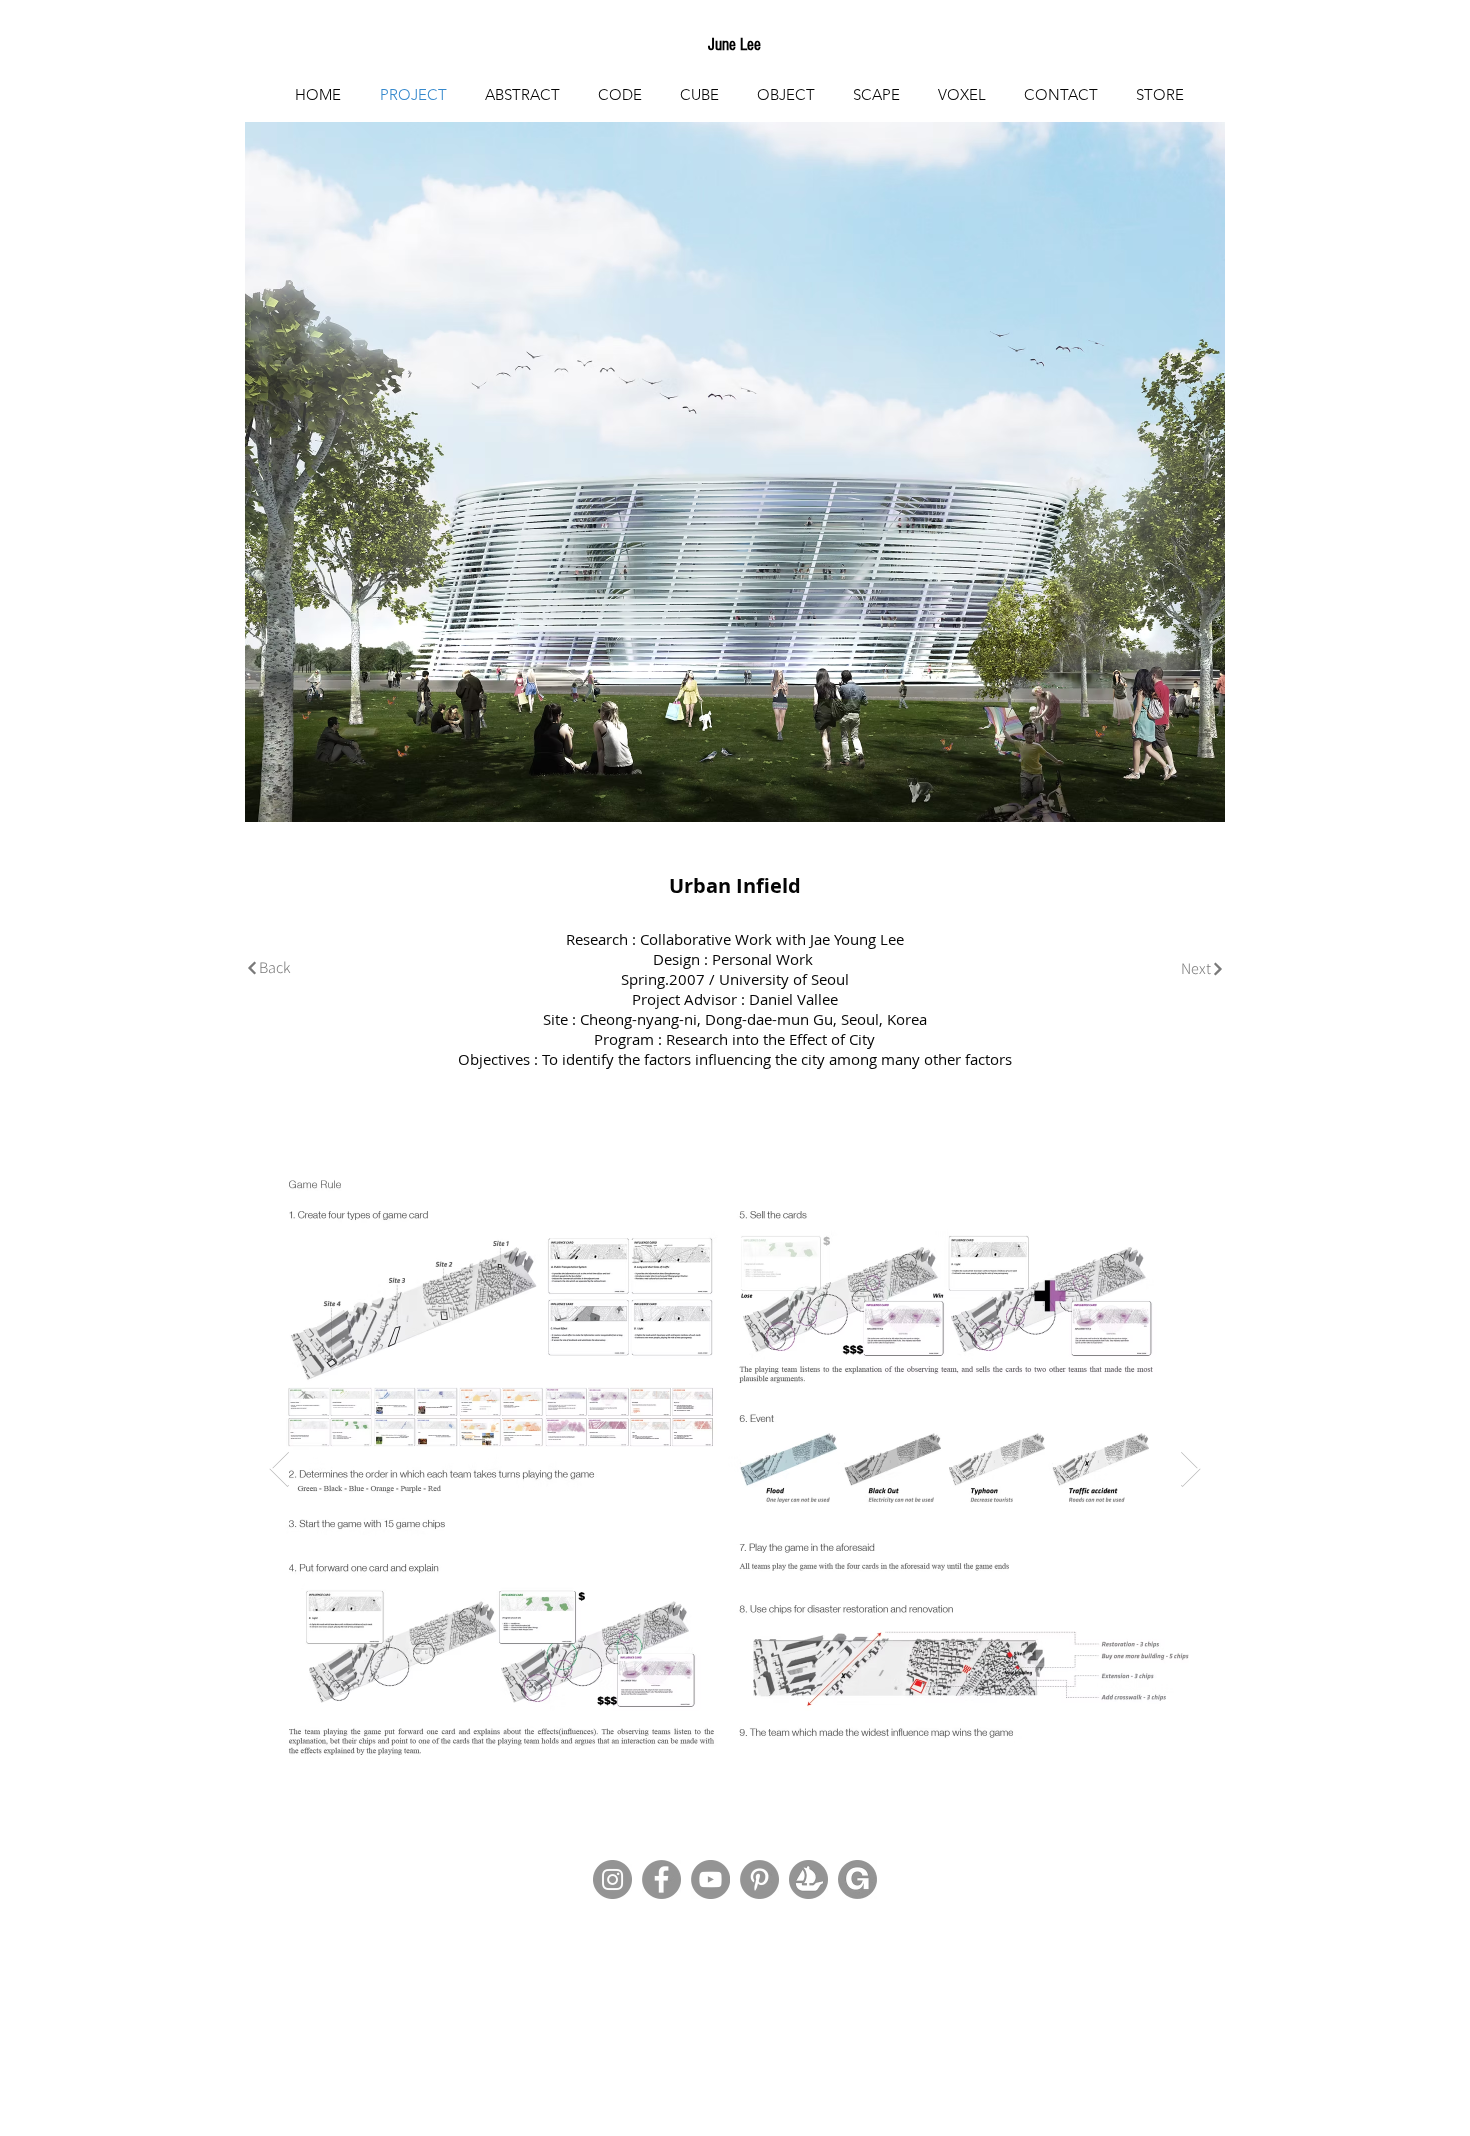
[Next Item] (1190, 1469)
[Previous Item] (279, 1469)
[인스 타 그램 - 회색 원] (612, 1879)
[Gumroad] (857, 1879)
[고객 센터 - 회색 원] (759, 1879)
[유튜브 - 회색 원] (710, 1879)
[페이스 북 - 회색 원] (661, 1879)
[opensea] (808, 1879)
